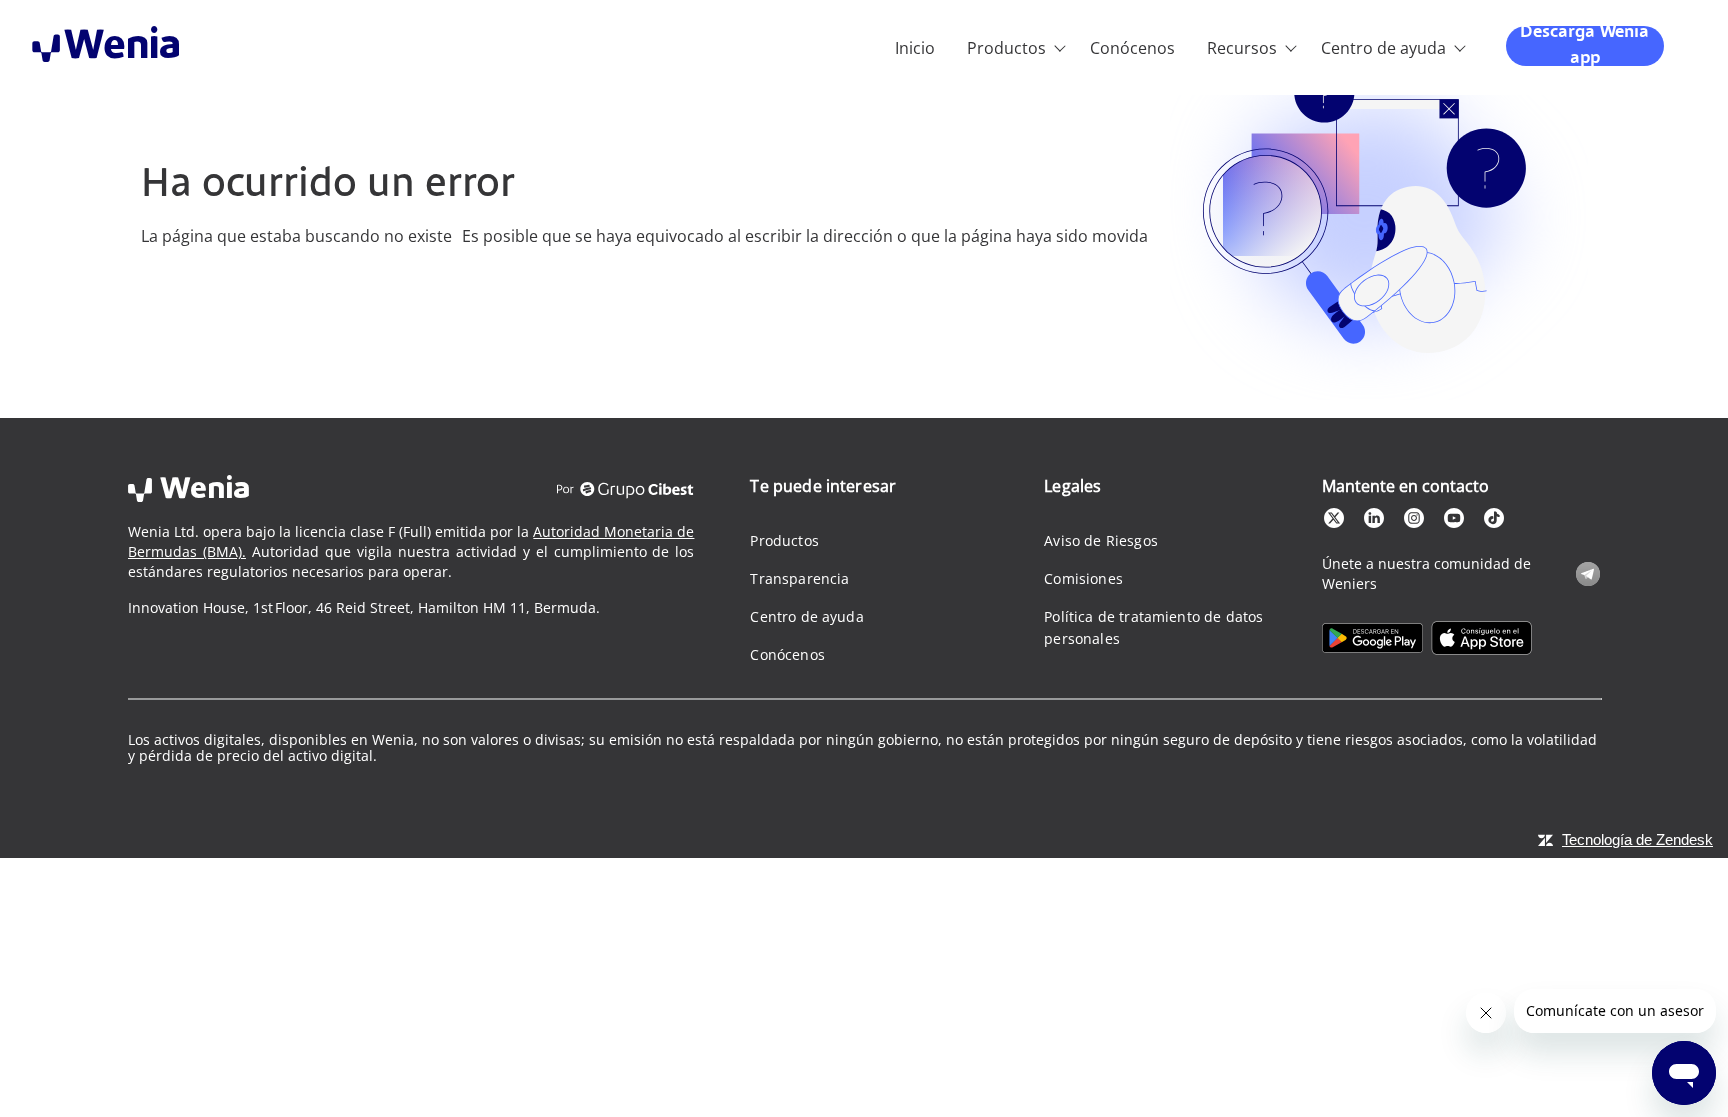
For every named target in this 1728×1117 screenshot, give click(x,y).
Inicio (915, 48)
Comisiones (1083, 578)
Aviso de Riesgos (1101, 540)
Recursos (1242, 48)
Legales (1072, 486)
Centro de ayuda (1383, 48)
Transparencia (799, 578)
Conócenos (1132, 48)
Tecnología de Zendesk (1637, 839)
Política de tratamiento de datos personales (1153, 627)
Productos (1006, 48)
